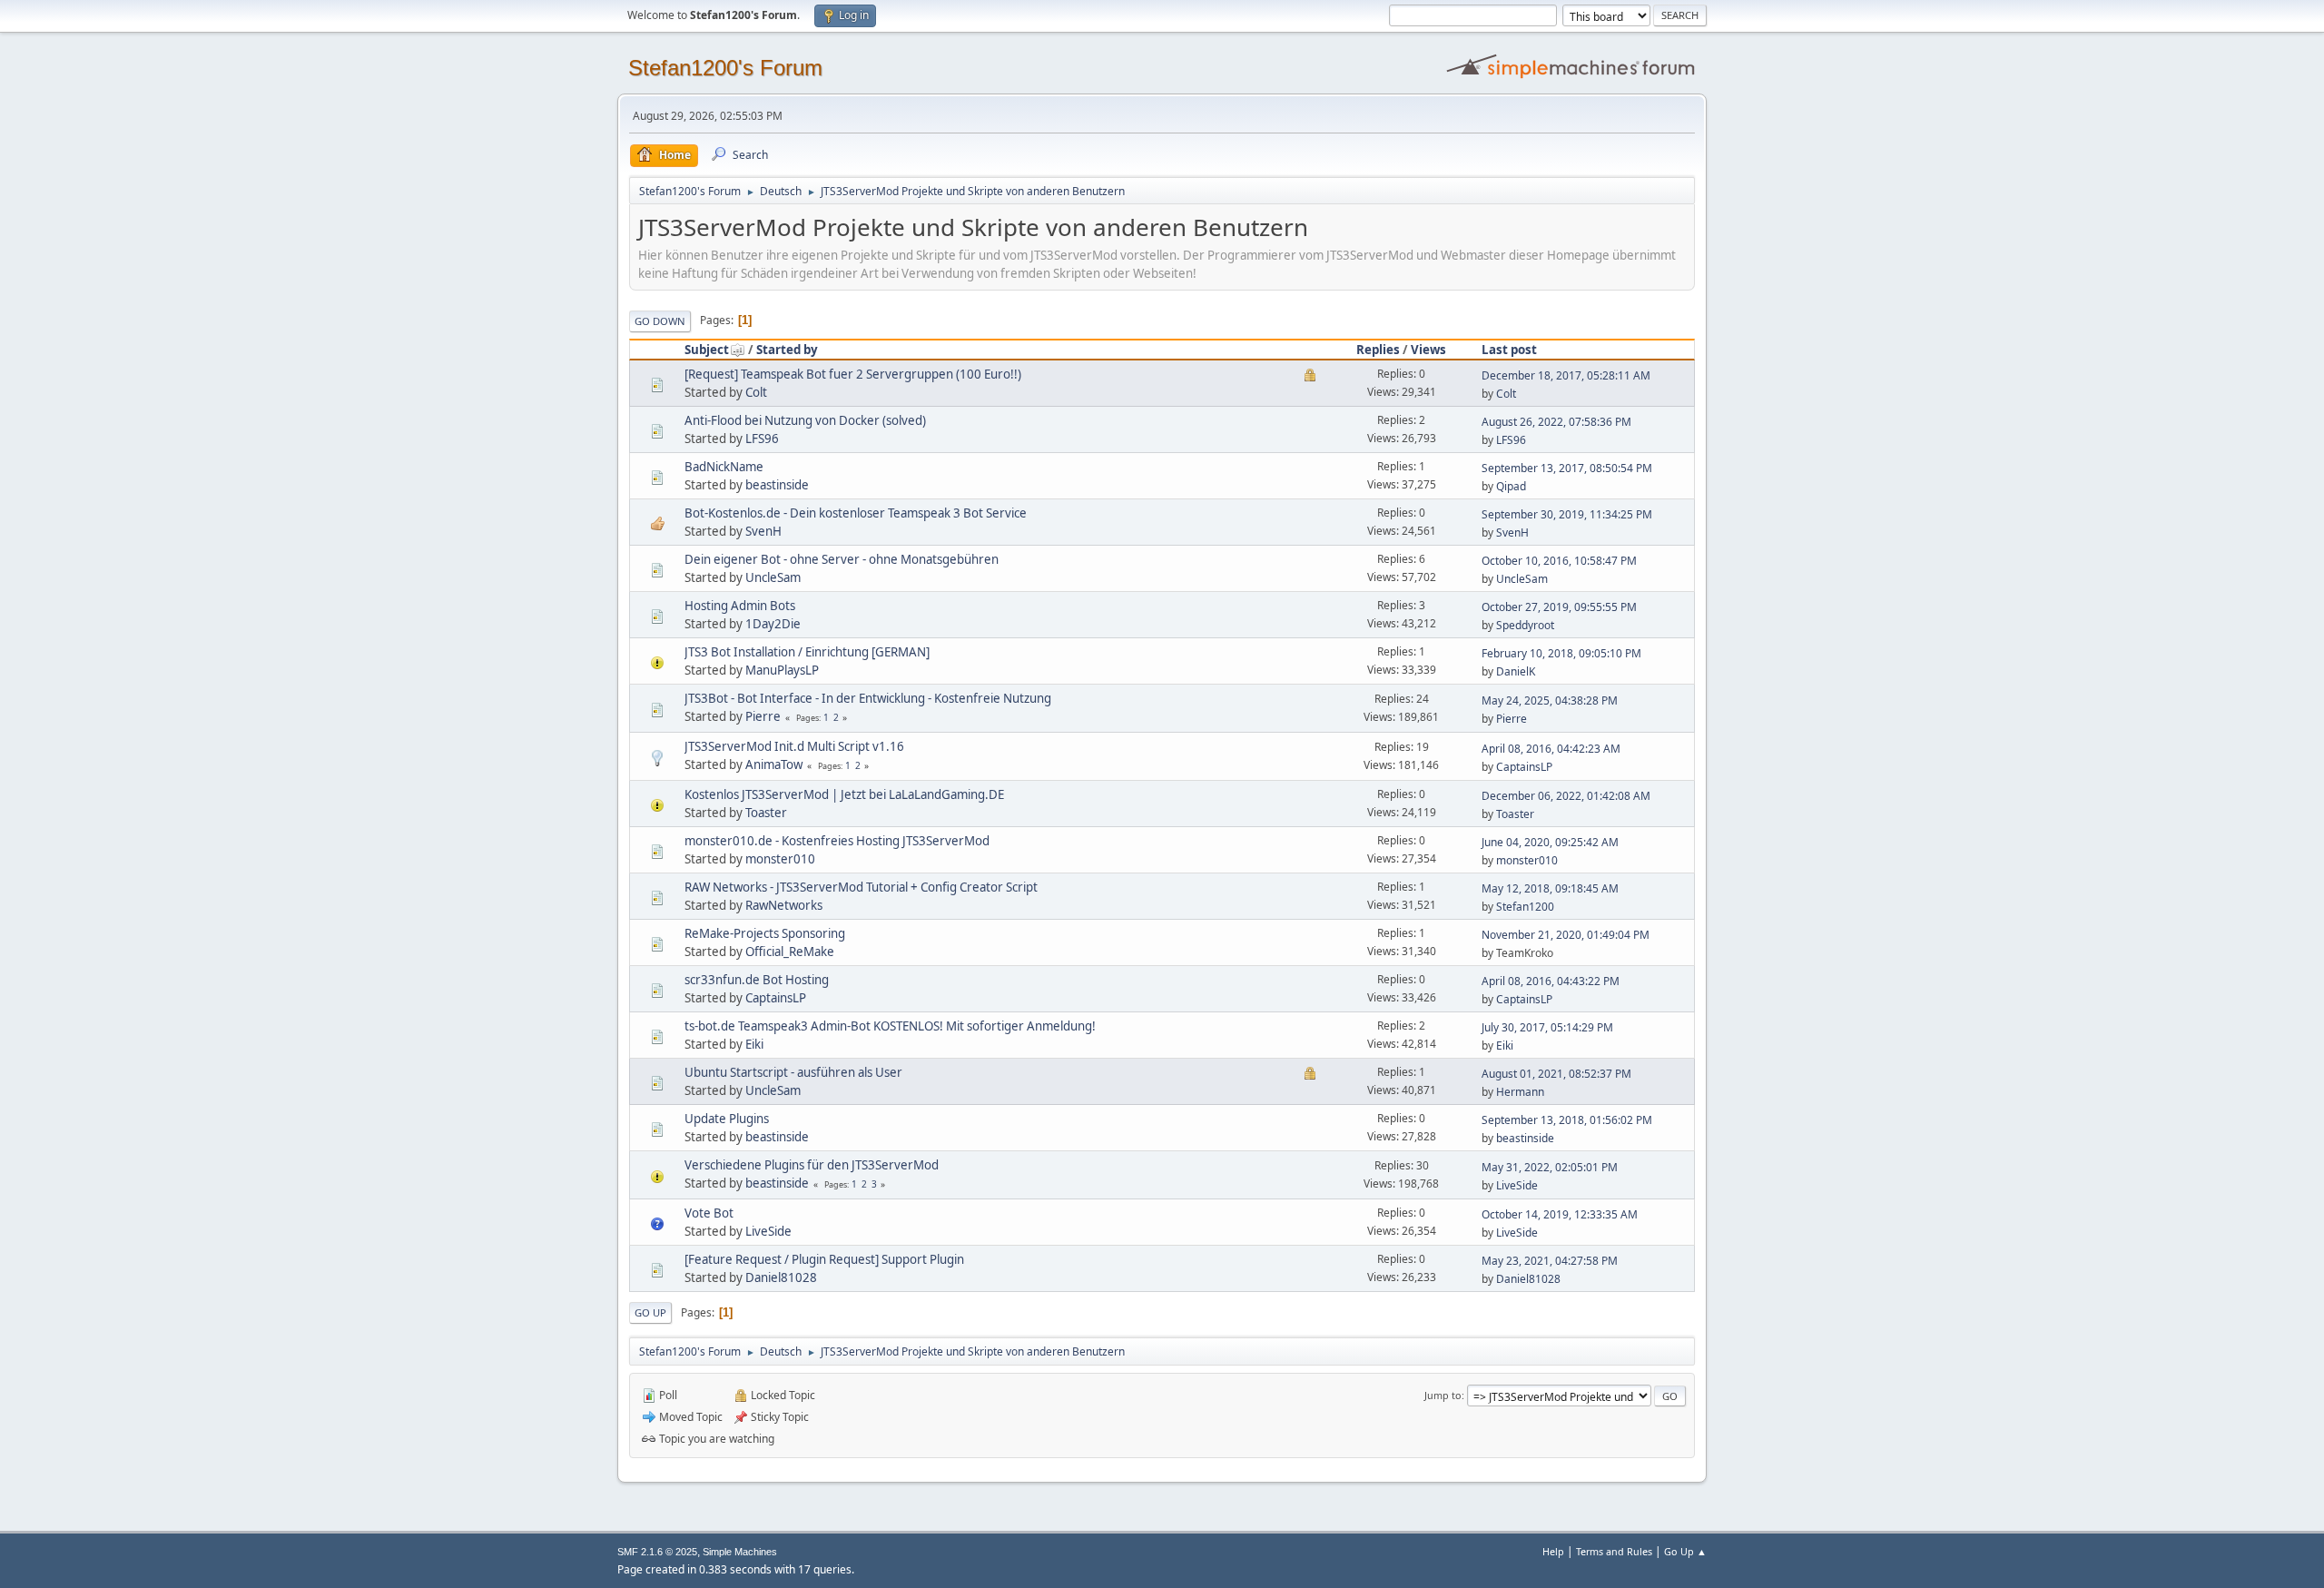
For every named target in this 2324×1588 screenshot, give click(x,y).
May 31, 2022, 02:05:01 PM (1550, 1167)
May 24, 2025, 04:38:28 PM (1550, 700)
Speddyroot (1525, 625)
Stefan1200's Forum (725, 68)
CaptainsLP (1524, 767)
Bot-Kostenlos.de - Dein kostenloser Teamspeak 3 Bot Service (856, 513)
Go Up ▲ (1685, 1551)
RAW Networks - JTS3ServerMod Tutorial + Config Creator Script (861, 887)
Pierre (763, 716)
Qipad (1511, 486)
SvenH (763, 531)
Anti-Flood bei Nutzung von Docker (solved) (805, 420)
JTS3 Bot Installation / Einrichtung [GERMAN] (807, 652)
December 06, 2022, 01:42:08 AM (1566, 796)
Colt (756, 392)
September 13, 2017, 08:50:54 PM (1567, 468)
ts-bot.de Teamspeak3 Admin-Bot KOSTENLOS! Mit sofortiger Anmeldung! (890, 1026)
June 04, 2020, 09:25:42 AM (1550, 842)
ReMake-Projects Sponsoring (765, 933)
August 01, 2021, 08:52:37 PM (1556, 1074)
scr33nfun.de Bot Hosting (757, 980)
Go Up (650, 1312)
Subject (707, 350)
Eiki (754, 1044)
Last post (1509, 350)
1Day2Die (773, 624)
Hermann (1520, 1092)
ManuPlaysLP (782, 670)
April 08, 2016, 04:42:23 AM (1551, 749)
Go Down (660, 321)
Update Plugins (727, 1119)
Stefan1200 (1525, 907)
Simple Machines (740, 1552)
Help (1553, 1551)
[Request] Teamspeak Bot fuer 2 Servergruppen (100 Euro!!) (853, 374)
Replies (1378, 350)
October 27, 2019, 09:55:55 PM (1559, 607)
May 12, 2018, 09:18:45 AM (1550, 888)
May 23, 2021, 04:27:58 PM (1550, 1261)
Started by (787, 350)
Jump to (1443, 1395)
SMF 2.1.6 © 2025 (657, 1552)
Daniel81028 (781, 1277)
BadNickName (724, 467)
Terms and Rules (1614, 1551)
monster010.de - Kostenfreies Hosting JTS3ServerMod (837, 841)
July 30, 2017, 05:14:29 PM (1547, 1027)
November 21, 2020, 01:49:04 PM (1566, 935)
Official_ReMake (790, 952)
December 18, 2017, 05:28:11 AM (1566, 375)
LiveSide (1517, 1185)
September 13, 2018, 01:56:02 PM (1567, 1120)
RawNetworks (784, 905)
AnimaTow (774, 764)
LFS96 (762, 439)
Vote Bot (709, 1213)
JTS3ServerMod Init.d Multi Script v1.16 (794, 746)
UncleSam (773, 577)
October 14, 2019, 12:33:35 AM (1560, 1214)
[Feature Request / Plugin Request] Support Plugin (824, 1259)
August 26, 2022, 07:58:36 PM (1556, 422)
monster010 (780, 859)
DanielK (1516, 671)
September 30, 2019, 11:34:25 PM (1567, 514)
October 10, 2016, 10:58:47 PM (1559, 561)
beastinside (777, 485)
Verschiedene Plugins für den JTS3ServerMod (812, 1165)
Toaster (766, 813)
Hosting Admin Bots (740, 606)
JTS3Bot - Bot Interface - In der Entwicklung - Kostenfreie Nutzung (868, 698)
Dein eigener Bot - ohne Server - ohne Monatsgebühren (842, 559)
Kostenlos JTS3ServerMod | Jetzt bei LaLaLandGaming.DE (844, 794)
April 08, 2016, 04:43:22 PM (1551, 981)
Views (1428, 350)
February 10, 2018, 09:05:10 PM (1561, 653)
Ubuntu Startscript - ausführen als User (793, 1072)
